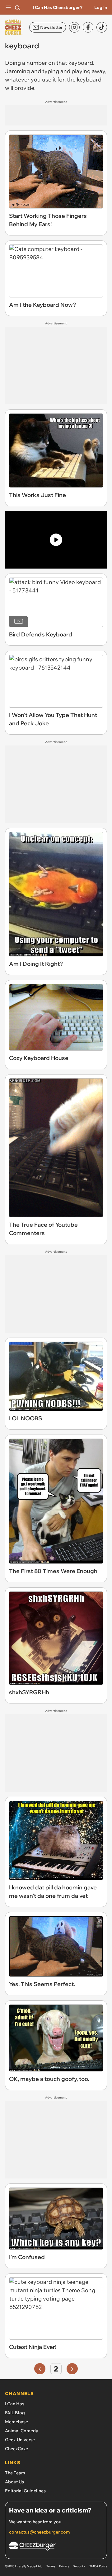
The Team (15, 2473)
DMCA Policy (98, 2566)
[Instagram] (74, 27)
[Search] (17, 7)
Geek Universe (20, 2440)
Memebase (16, 2422)
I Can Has (15, 2404)
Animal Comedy (22, 2431)
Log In (101, 7)
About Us (14, 2482)
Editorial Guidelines (25, 2491)
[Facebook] (88, 27)
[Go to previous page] (40, 2369)
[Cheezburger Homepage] (56, 2547)
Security (79, 2566)
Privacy (64, 2566)
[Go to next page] (72, 2369)
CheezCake (16, 2449)
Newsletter (51, 27)
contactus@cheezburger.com (40, 2532)
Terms (51, 2566)
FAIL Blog (15, 2413)
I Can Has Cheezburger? (58, 7)
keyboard (81, 63)
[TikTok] (102, 27)
